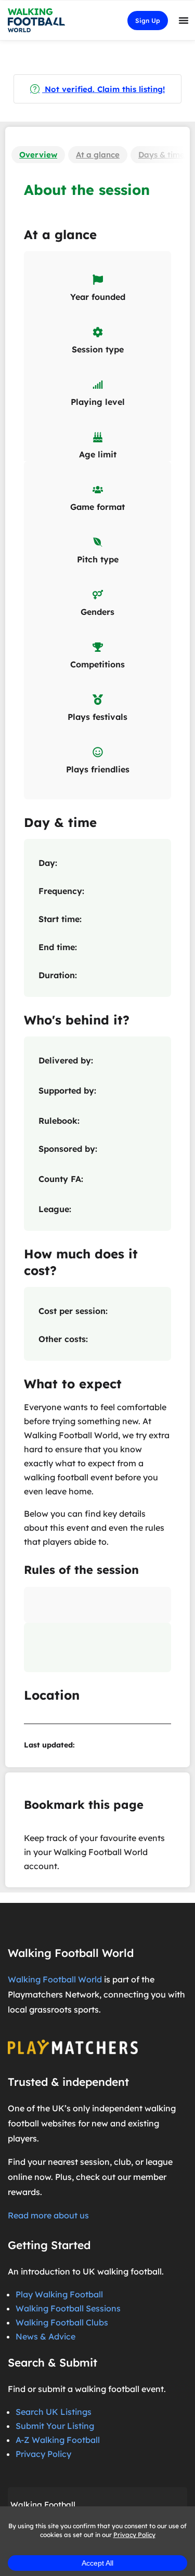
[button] (184, 20)
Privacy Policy (43, 2454)
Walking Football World (55, 1979)
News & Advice (45, 2336)
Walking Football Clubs (62, 2322)
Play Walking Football (59, 2294)
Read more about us (48, 2215)
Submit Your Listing (55, 2426)
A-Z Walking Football (58, 2440)
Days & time (161, 155)
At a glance (98, 155)
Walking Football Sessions (68, 2308)
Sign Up (148, 21)
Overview (38, 155)
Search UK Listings (54, 2412)
